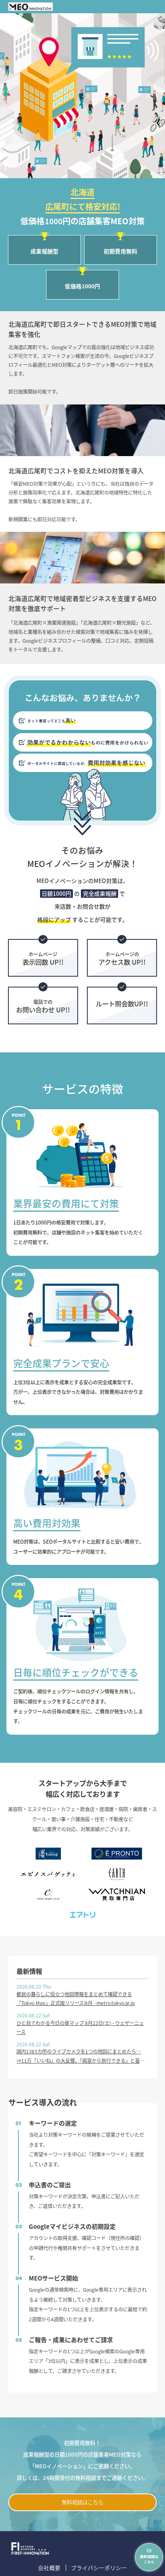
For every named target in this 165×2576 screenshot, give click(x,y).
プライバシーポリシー (99, 2568)
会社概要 (49, 2568)
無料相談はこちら (82, 2502)
